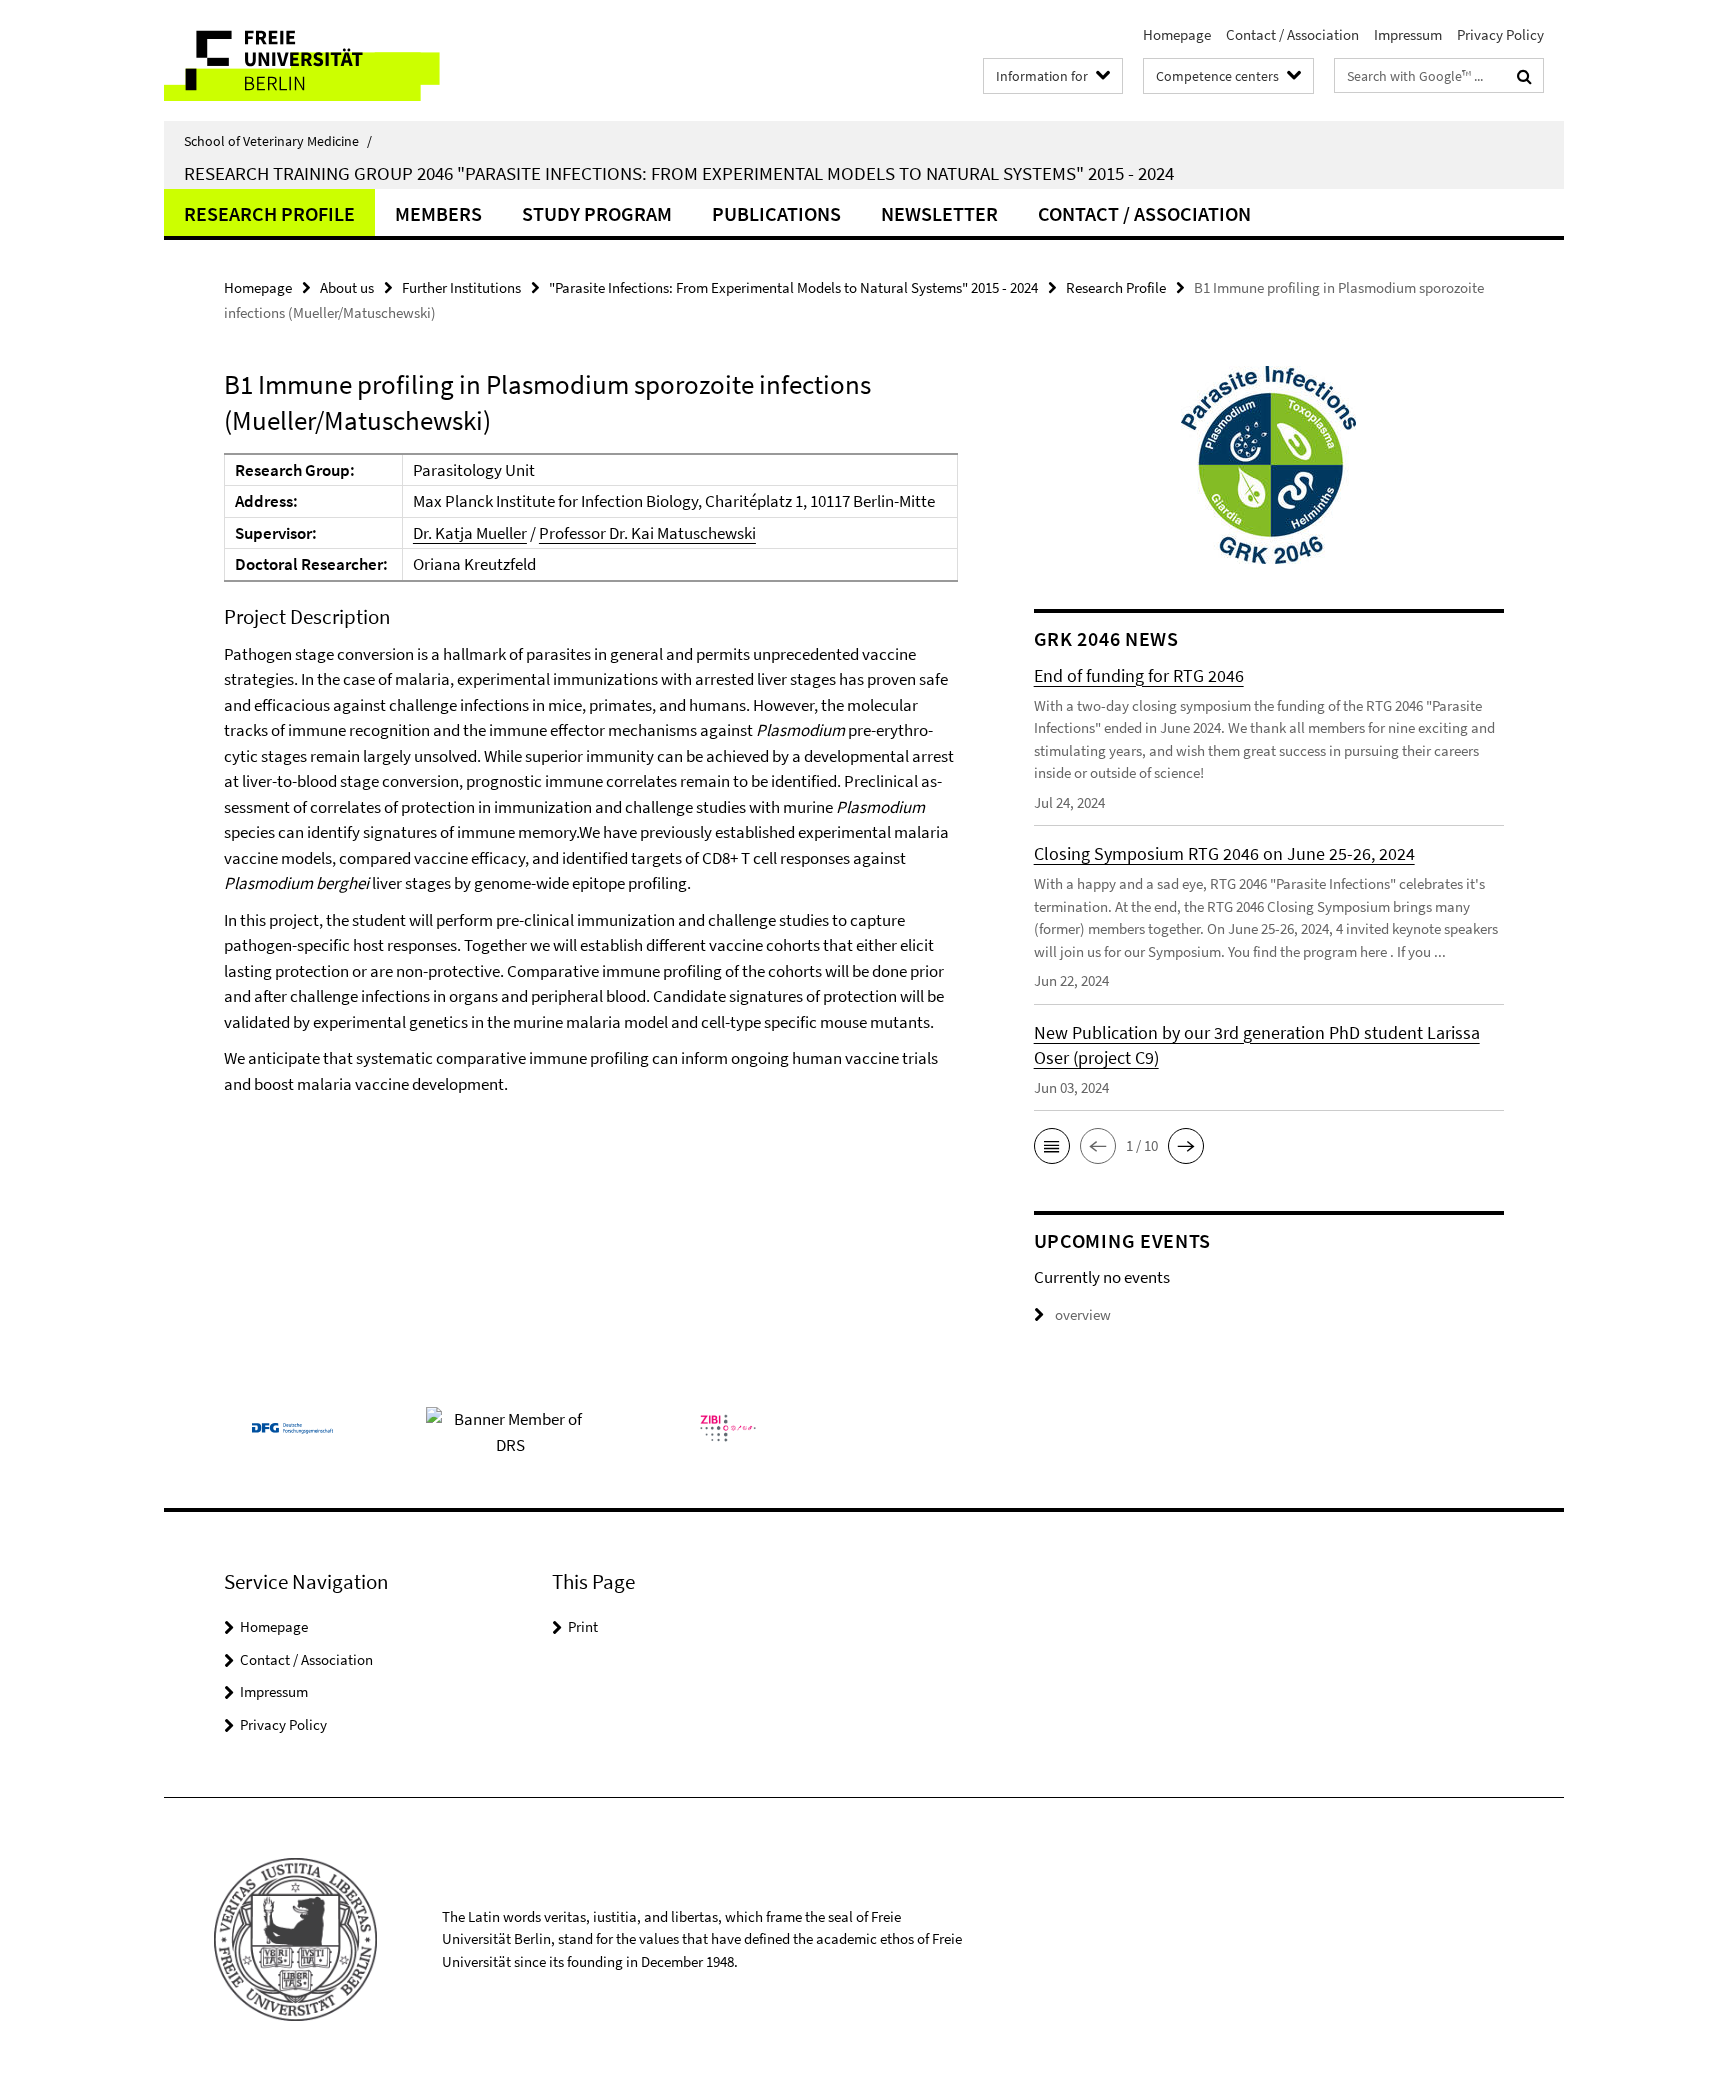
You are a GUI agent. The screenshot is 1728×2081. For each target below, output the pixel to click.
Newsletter (939, 213)
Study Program (597, 213)
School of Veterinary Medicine (278, 141)
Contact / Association (1292, 34)
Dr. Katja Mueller (470, 533)
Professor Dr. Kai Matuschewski (647, 533)
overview (1083, 1314)
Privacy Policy (1500, 34)
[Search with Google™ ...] (1524, 76)
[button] (1052, 1146)
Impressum (1408, 34)
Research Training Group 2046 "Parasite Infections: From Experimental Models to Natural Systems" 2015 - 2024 (679, 173)
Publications (776, 213)
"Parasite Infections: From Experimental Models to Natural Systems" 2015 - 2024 (793, 287)
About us (347, 287)
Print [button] (583, 1626)
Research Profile (269, 213)
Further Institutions (461, 287)
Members (438, 213)
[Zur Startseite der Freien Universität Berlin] (331, 60)
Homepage (1177, 34)
